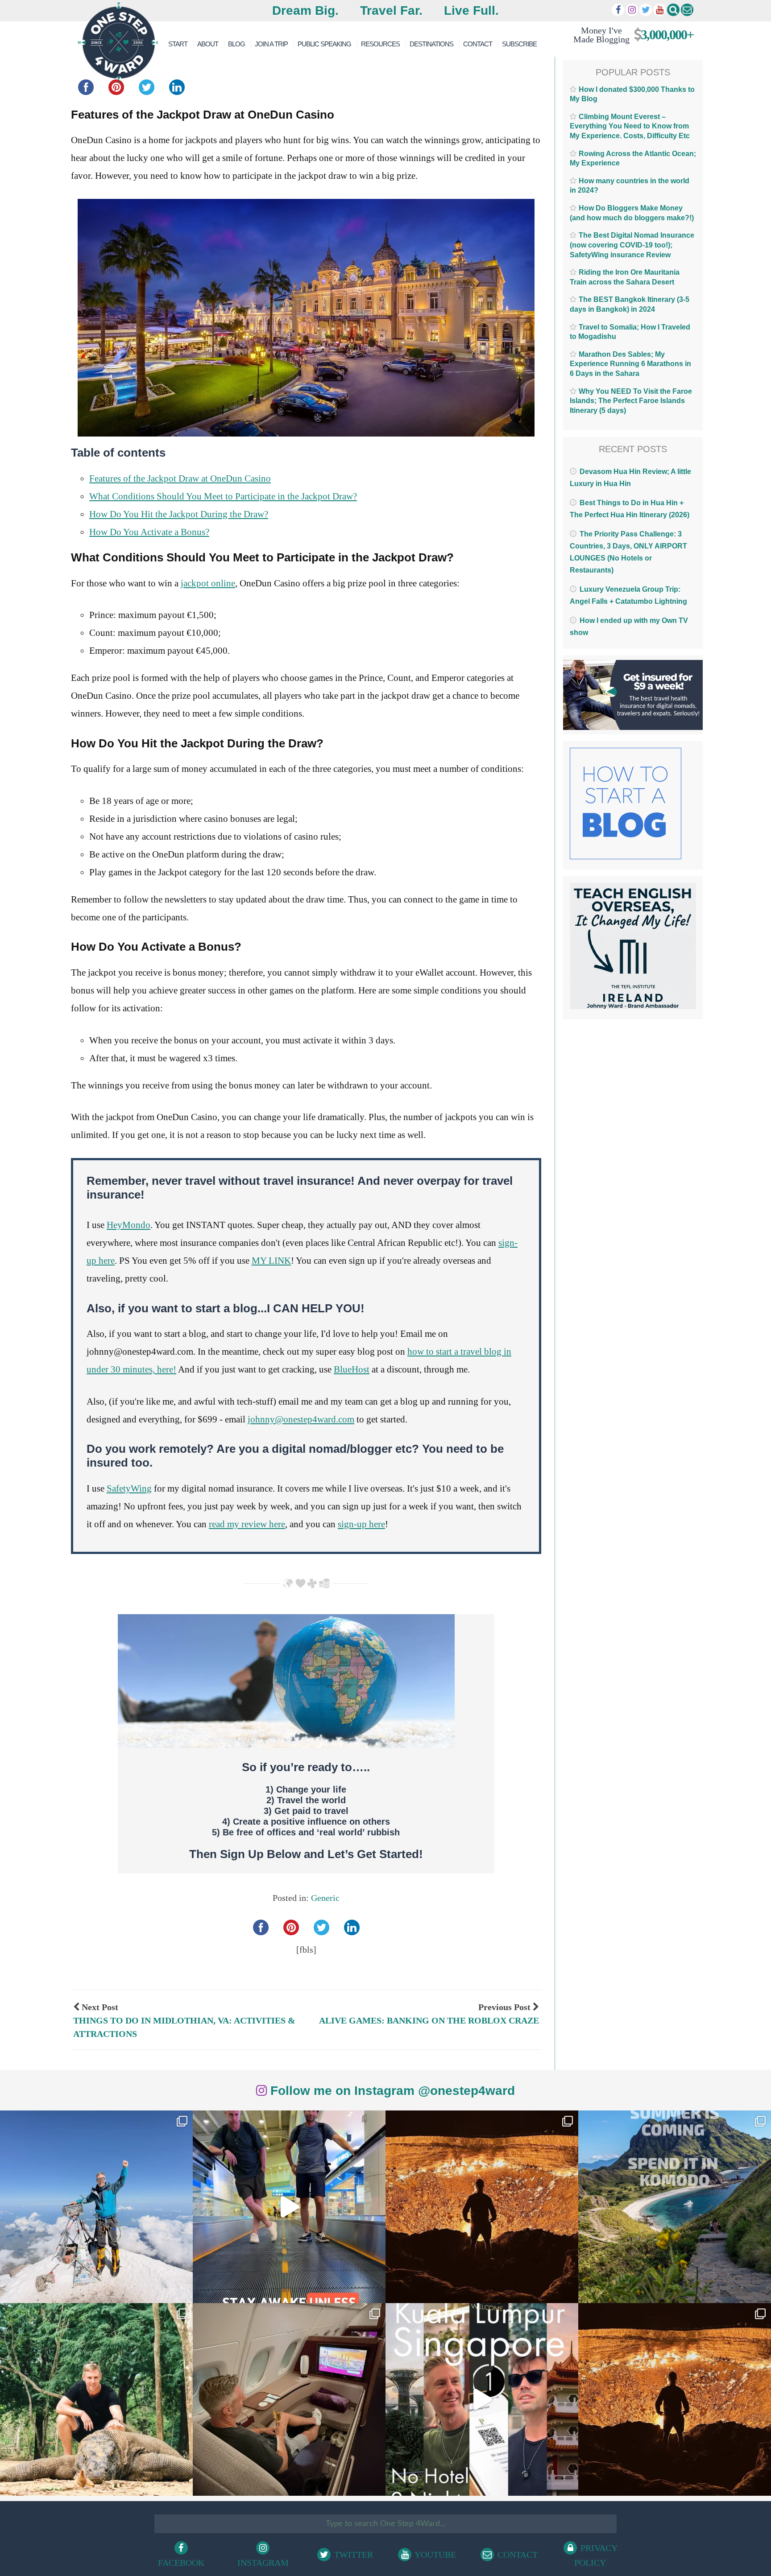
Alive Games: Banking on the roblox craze (429, 2020)
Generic (325, 1898)
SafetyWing (129, 1488)
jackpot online (208, 583)
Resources (380, 44)
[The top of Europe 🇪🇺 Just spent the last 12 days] (96, 2207)
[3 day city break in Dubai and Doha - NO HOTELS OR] (482, 2399)
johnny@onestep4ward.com (301, 1419)
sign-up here (361, 1524)
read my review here (247, 1524)
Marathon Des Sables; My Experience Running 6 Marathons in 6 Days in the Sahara (630, 364)
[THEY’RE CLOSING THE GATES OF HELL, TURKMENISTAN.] (675, 2399)
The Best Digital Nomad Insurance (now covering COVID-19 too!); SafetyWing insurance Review (632, 245)
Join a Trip (271, 44)
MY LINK (271, 1261)
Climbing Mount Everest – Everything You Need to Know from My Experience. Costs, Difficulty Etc (630, 126)
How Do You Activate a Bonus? (149, 532)
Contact (478, 44)
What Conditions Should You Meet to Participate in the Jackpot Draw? (223, 496)
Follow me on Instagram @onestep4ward (391, 2091)
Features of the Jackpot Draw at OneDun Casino (180, 478)
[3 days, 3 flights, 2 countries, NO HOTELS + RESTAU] (289, 2399)
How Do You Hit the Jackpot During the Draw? (179, 514)
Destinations (431, 44)
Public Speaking (324, 44)
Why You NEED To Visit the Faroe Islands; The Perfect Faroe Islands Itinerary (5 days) (631, 401)
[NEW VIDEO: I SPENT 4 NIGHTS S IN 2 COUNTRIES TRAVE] (289, 2207)
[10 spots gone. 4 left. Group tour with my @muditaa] (675, 2207)
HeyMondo (128, 1225)
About (208, 44)
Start (178, 44)
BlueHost (352, 1369)
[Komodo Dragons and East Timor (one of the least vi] (96, 2399)
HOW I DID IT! (630, 35)
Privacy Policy (596, 2555)
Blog (236, 44)
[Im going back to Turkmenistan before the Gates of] (482, 2207)
